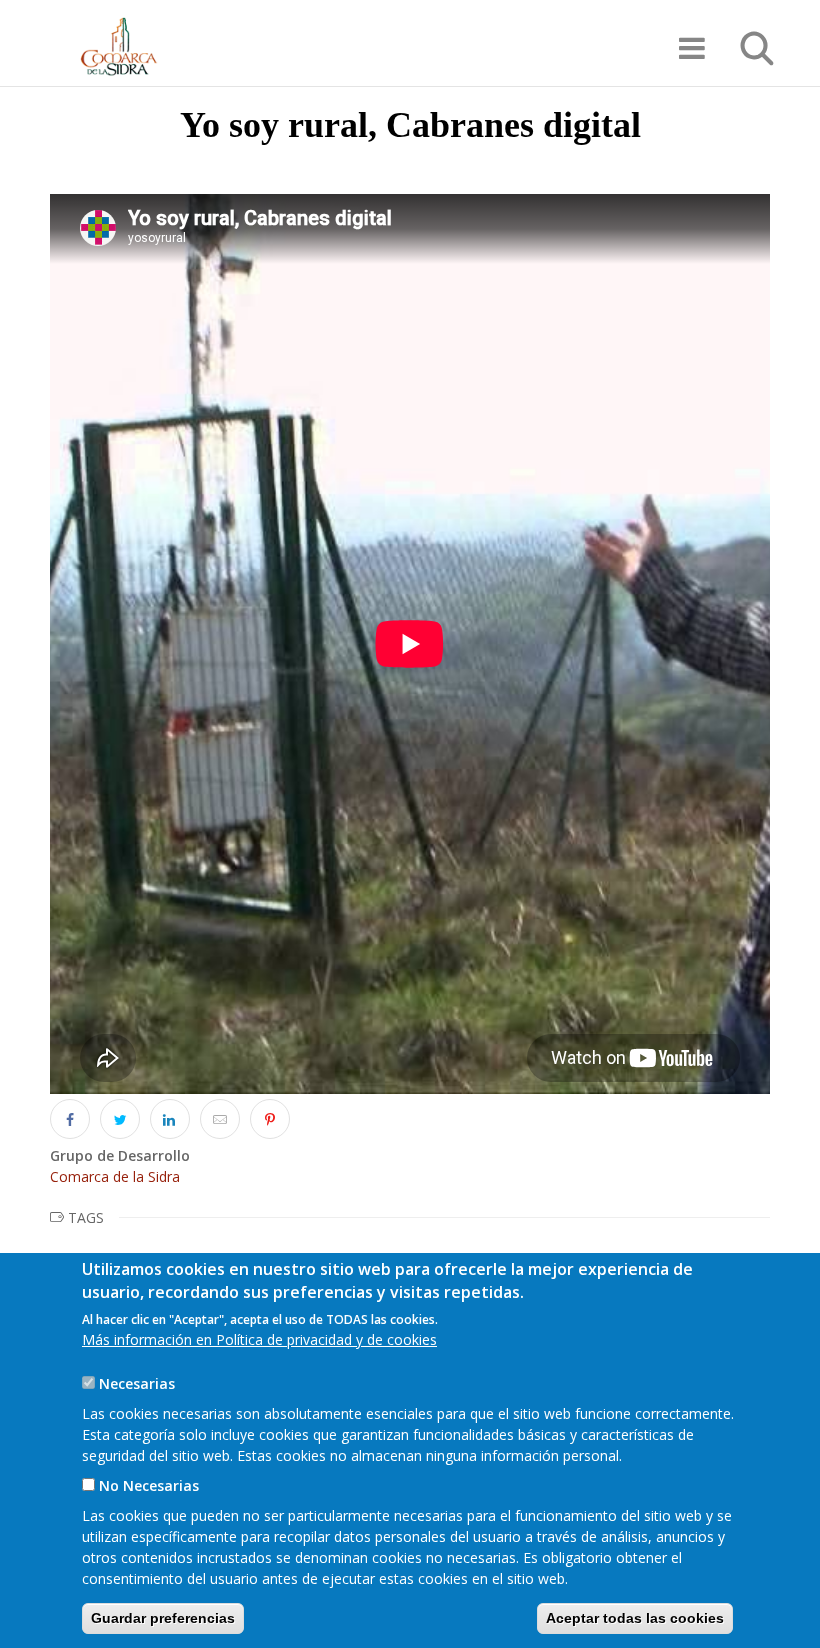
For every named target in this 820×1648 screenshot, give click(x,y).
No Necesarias (149, 1485)
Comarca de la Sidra (115, 1176)
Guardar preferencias (163, 1618)
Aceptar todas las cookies (635, 1618)
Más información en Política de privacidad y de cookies (259, 1339)
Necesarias (137, 1383)
